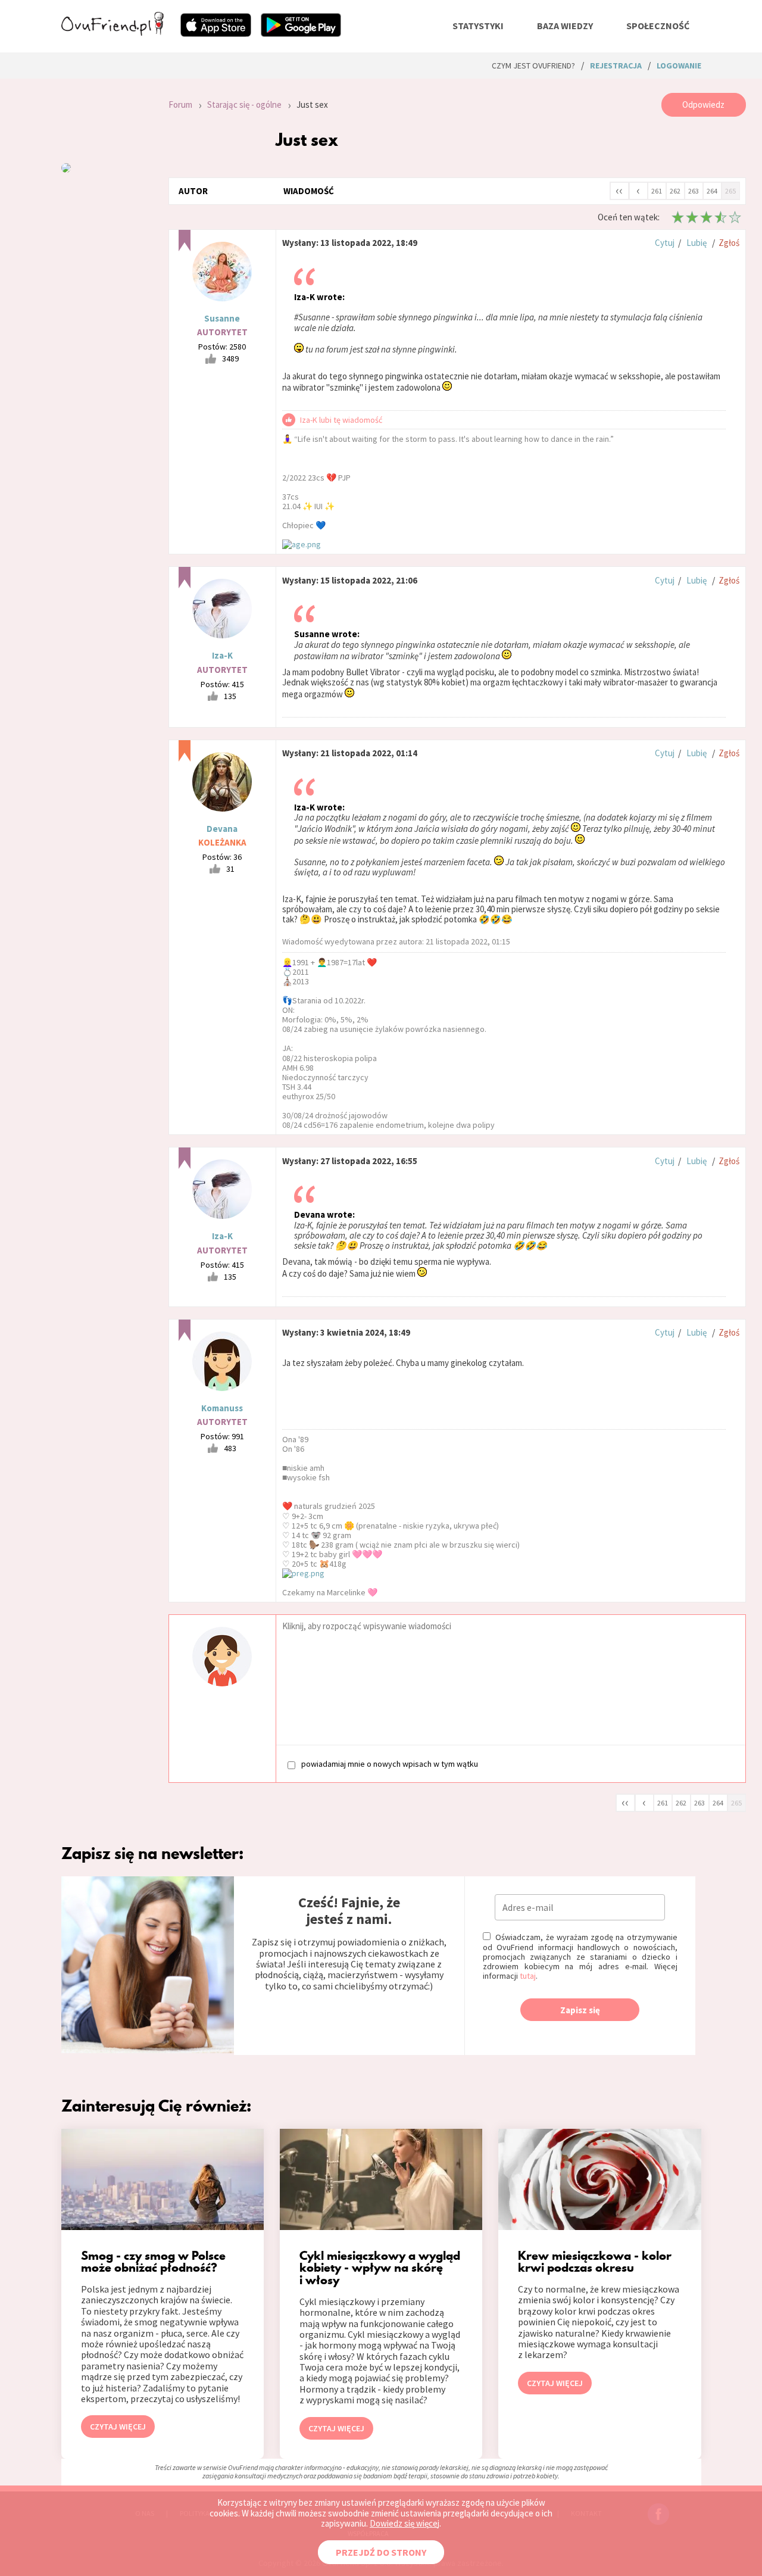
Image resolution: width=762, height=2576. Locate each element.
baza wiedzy (565, 26)
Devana (222, 829)
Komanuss (222, 1408)
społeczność (658, 26)
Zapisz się (580, 2010)
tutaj (528, 1976)
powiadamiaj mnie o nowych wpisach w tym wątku (390, 1764)
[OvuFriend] (113, 32)
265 (730, 191)
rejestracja (616, 66)
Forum (180, 105)
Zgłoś (729, 243)
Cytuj (665, 243)
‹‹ (619, 190)
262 (675, 191)
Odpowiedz (703, 105)
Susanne (222, 318)
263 (694, 191)
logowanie (679, 66)
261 (657, 191)
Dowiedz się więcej (405, 2523)
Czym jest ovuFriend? (533, 66)
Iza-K (222, 655)
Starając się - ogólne (244, 105)
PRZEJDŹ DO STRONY (381, 2552)
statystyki (478, 26)
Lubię (697, 243)
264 (712, 191)
